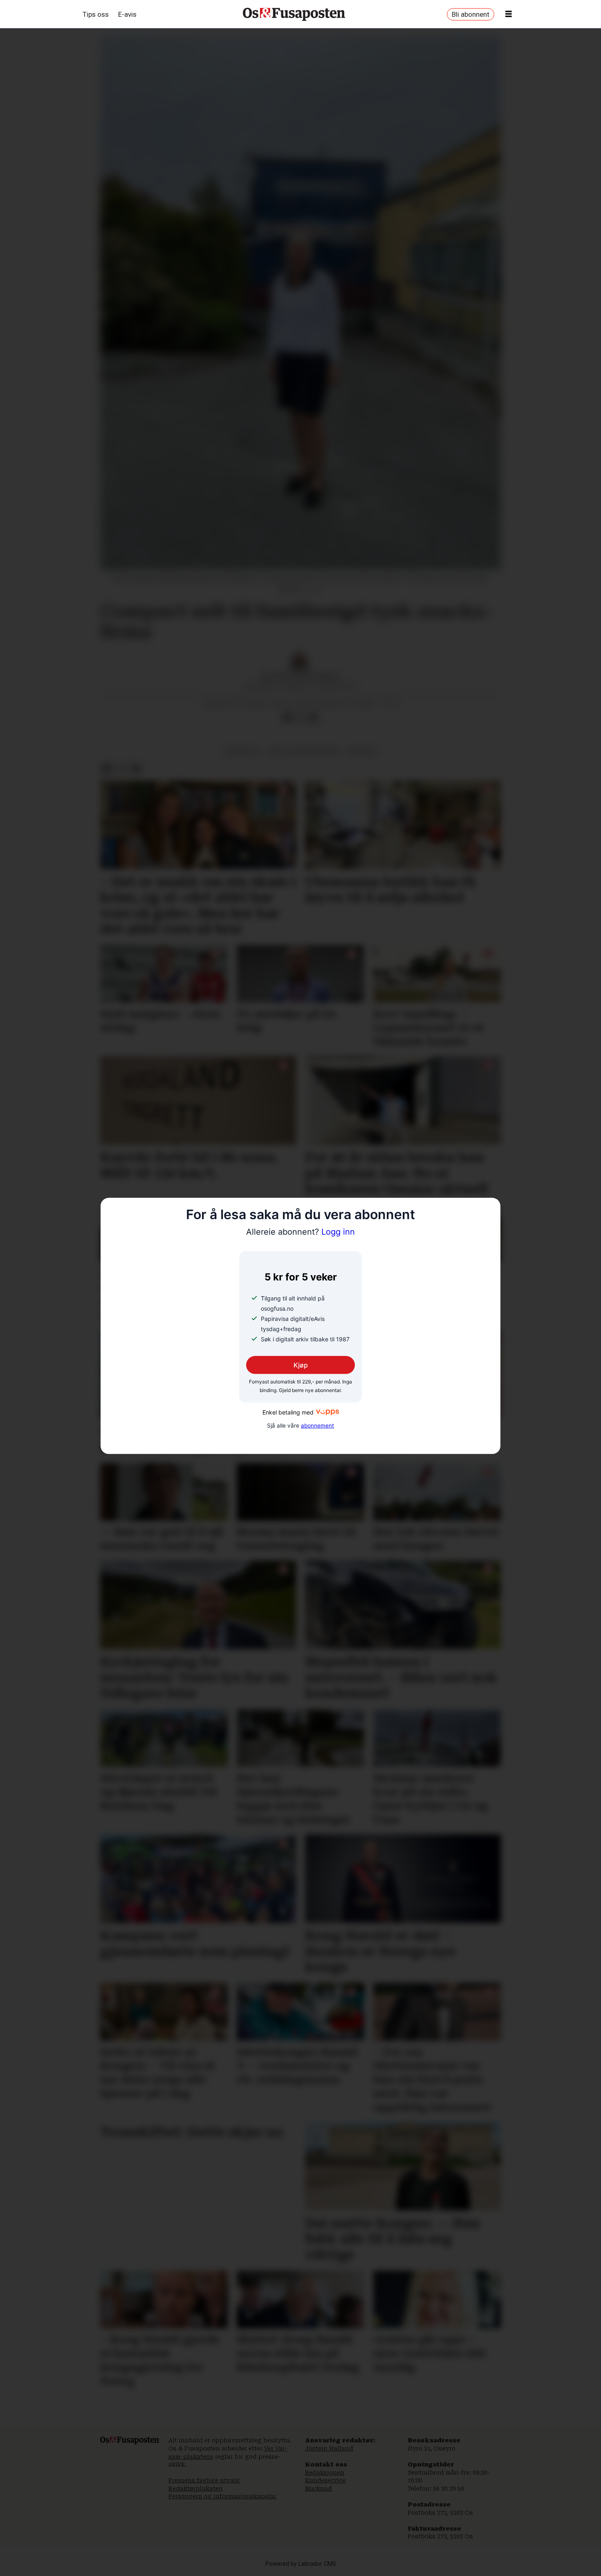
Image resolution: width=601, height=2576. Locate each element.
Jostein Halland (329, 2448)
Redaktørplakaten (196, 2489)
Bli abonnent (471, 14)
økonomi (362, 751)
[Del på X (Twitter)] (300, 718)
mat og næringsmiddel (304, 751)
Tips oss (96, 14)
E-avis (127, 14)
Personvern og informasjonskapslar (222, 2496)
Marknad (318, 2489)
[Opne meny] (509, 14)
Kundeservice (325, 2480)
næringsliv (243, 751)
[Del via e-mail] (313, 718)
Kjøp (301, 1365)
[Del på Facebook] (287, 718)
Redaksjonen (325, 2473)
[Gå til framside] (294, 14)
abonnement (317, 1426)
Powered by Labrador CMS (301, 2564)
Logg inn (300, 1232)
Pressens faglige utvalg (204, 2480)
